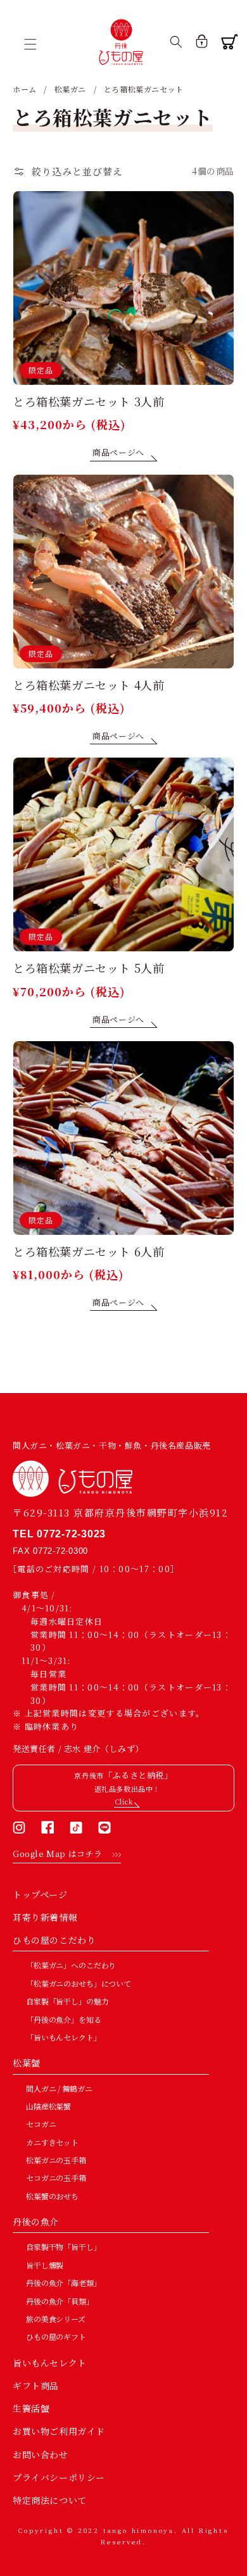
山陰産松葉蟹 (48, 2106)
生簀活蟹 (31, 2408)
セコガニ (41, 2124)
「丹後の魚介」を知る (64, 2019)
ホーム (25, 89)
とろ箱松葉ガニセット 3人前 (88, 402)
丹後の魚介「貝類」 (60, 2301)
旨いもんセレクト (50, 2363)
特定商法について (50, 2500)
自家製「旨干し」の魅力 (67, 2001)
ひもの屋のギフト (56, 2336)
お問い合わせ (41, 2454)
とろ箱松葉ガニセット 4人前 (88, 685)
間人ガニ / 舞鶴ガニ (59, 2088)
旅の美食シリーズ (56, 2319)
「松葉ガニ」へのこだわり (71, 1965)
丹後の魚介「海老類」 (64, 2283)
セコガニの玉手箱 (56, 2178)
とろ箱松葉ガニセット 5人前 (88, 968)
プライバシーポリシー (59, 2477)
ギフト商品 (36, 2385)
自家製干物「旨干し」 (64, 2247)
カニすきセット (52, 2142)
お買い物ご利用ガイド (59, 2431)
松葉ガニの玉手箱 (56, 2160)
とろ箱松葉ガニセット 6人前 (88, 1252)
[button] (35, 44)
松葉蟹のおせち (52, 2196)
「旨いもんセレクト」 (64, 2037)
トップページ (40, 1894)
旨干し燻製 (45, 2265)
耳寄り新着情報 (45, 1917)
